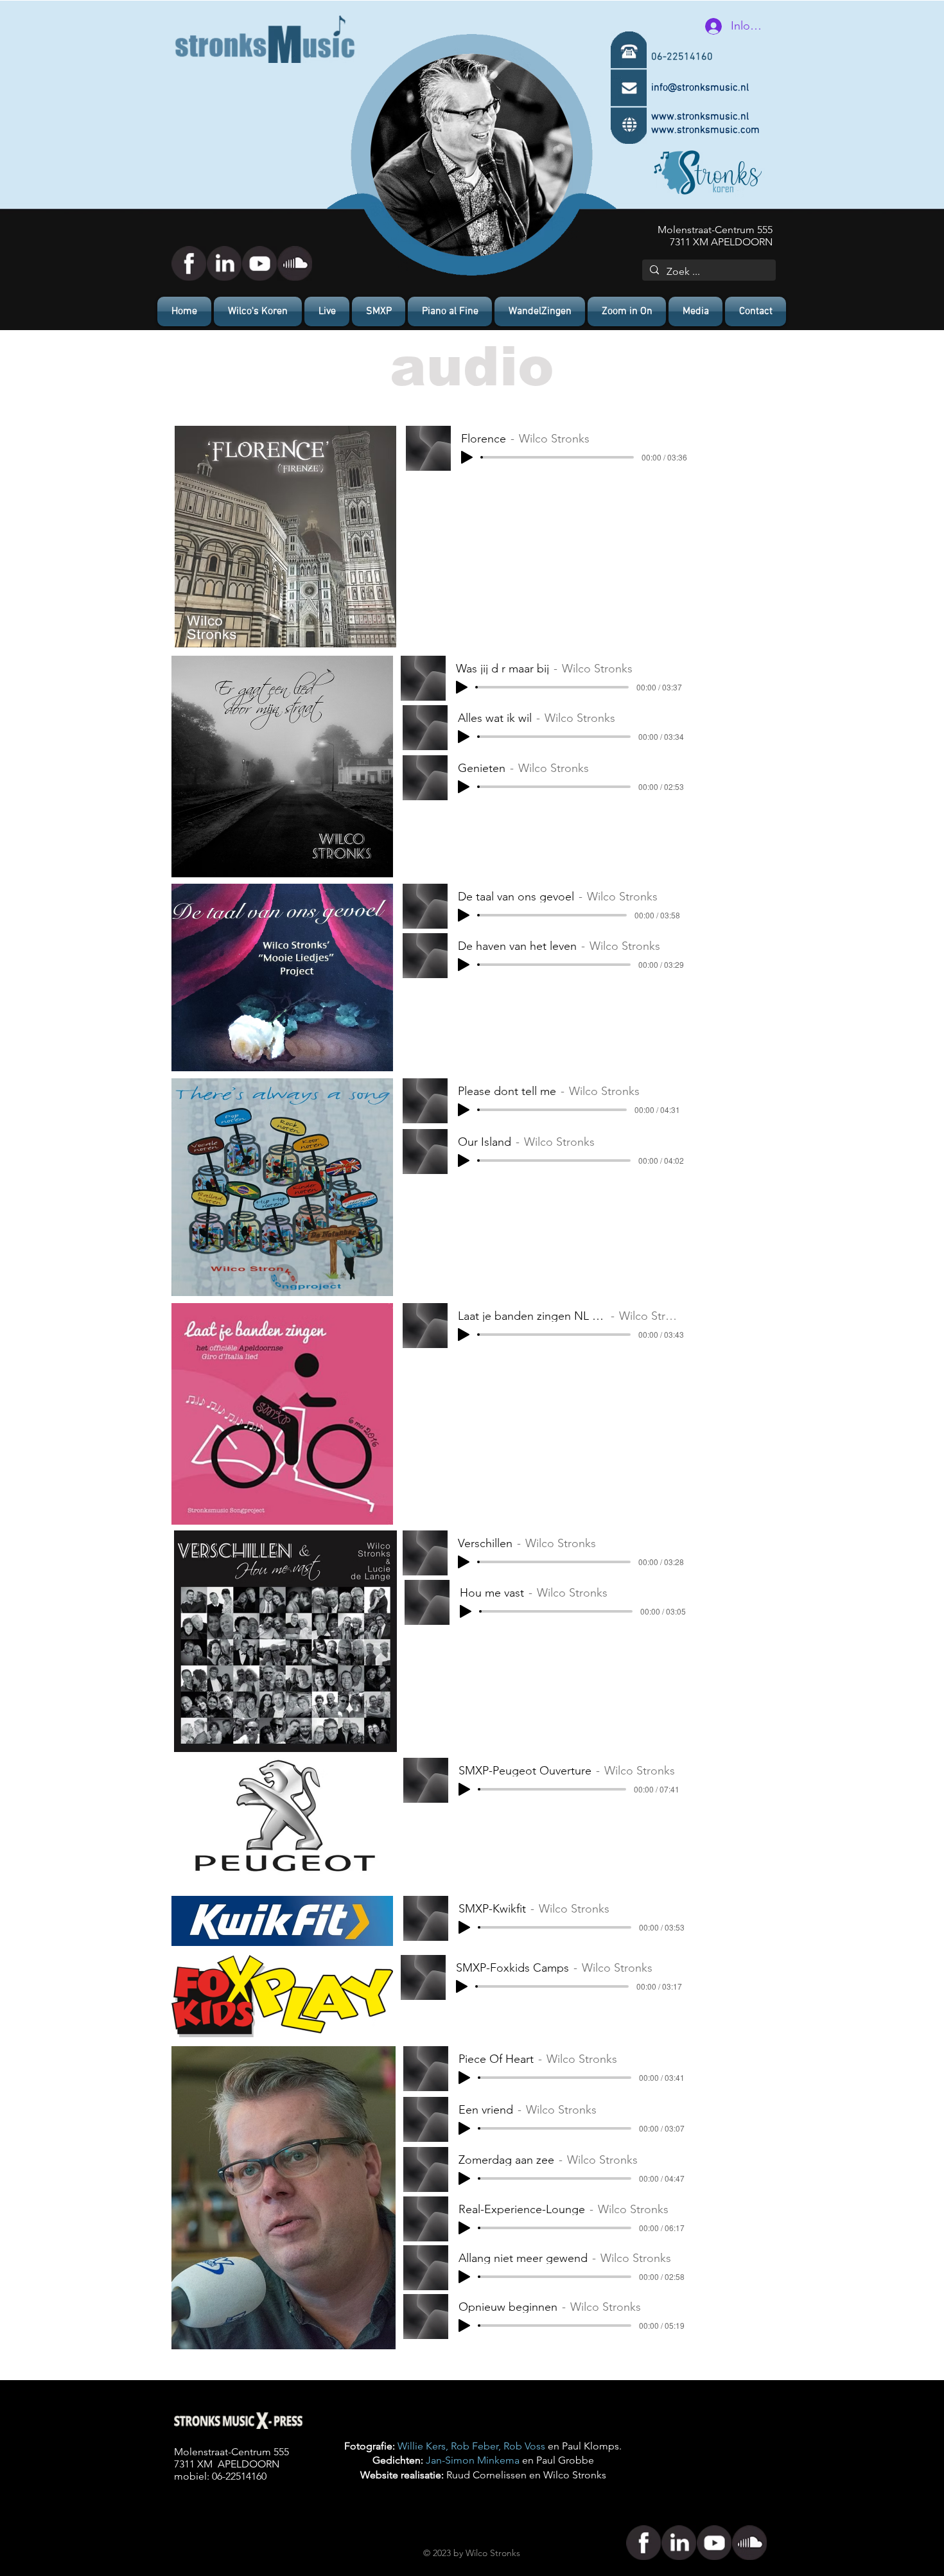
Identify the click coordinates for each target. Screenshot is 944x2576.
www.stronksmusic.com (705, 130)
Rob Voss (524, 2446)
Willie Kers (422, 2446)
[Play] (467, 457)
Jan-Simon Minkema (473, 2460)
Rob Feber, (477, 2446)
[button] (695, 311)
